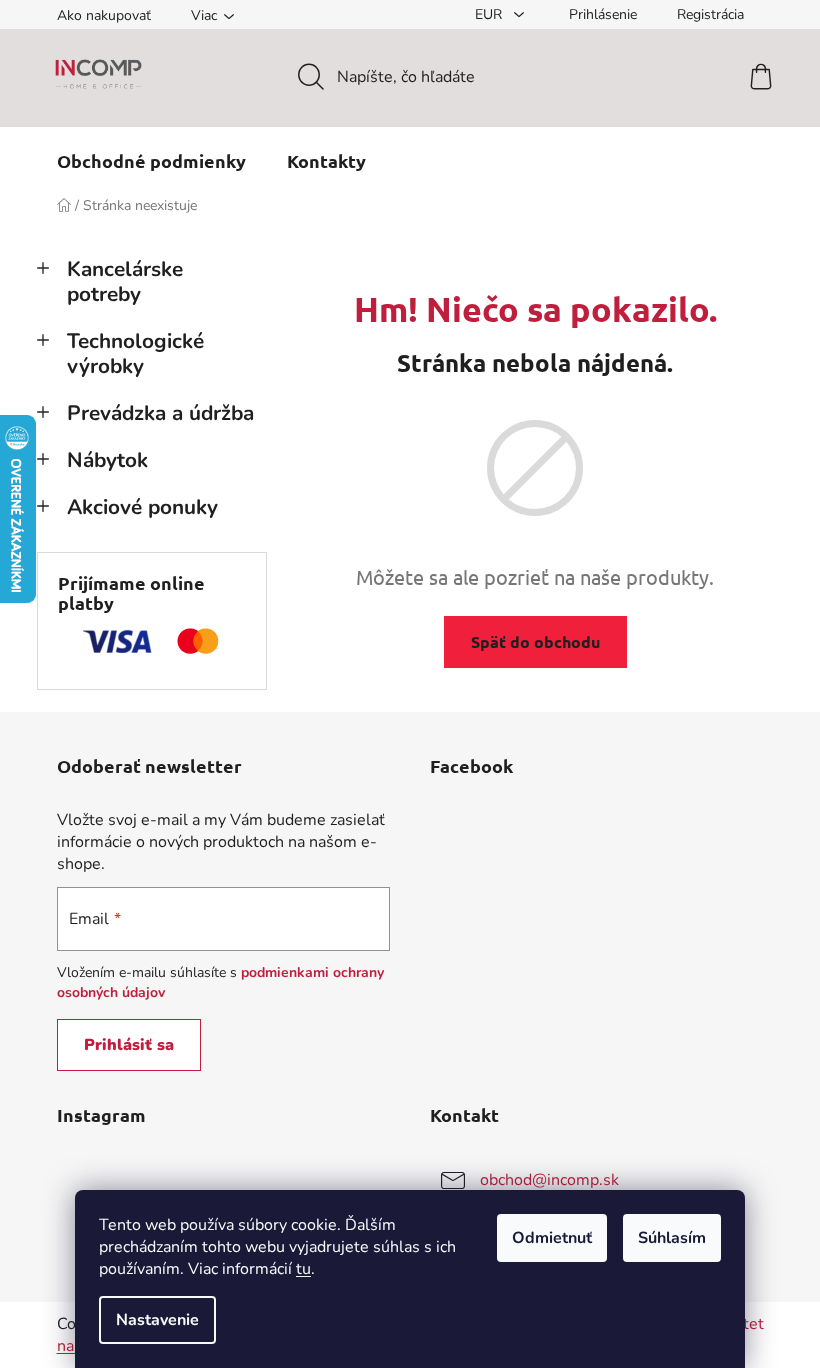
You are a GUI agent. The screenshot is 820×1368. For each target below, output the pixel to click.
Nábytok (107, 460)
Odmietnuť (552, 1238)
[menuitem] (151, 161)
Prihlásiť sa (129, 1045)
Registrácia (710, 14)
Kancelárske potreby (125, 281)
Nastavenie (157, 1320)
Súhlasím (672, 1238)
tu (303, 1269)
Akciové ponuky (142, 507)
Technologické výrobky (135, 353)
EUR (490, 14)
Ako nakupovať (104, 15)
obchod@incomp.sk (549, 1180)
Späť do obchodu (535, 641)
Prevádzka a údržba (160, 413)
